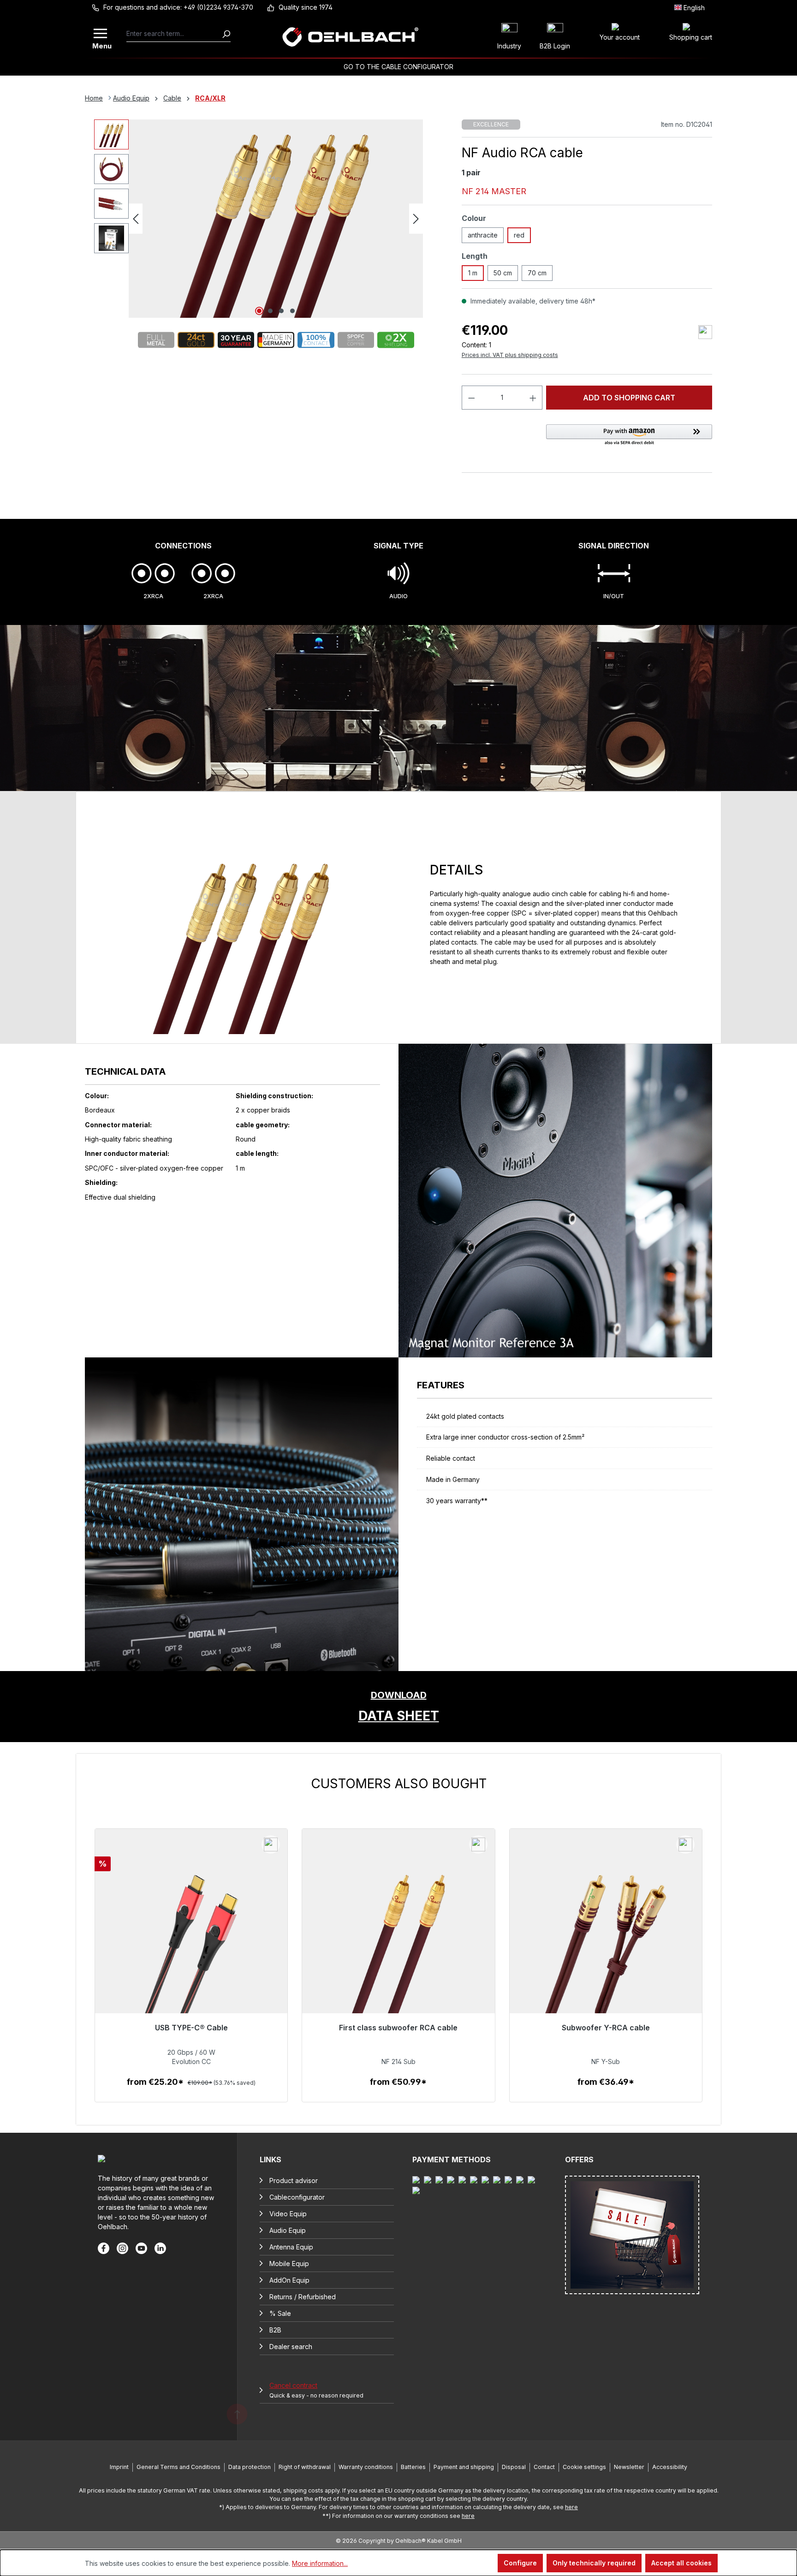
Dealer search (291, 2347)
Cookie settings (584, 2467)
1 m (473, 273)
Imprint (119, 2467)
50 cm (503, 273)
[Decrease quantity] (471, 398)
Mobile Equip (289, 2264)
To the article (191, 2091)
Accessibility (670, 2467)
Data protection (250, 2467)
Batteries (413, 2467)
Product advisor (294, 2180)
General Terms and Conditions (178, 2467)
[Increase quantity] (533, 398)
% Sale (280, 2313)
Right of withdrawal (305, 2467)
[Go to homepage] (350, 37)
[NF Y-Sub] (606, 1950)
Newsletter (629, 2467)
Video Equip (288, 2214)
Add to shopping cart (629, 398)
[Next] (416, 219)
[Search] (226, 34)
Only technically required (594, 2563)
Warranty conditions (366, 2467)
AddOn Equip (289, 2280)
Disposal (514, 2467)
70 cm (537, 273)
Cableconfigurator (297, 2197)
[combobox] (174, 34)
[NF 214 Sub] (398, 1950)
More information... (320, 2563)
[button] (629, 435)
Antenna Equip (291, 2247)
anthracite (483, 235)
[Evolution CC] (191, 1950)
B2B (275, 2330)
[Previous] (136, 219)
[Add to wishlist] (705, 332)
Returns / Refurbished (303, 2297)
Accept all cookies (681, 2563)
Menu (101, 45)
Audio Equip (288, 2230)
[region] (398, 1939)
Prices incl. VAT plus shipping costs (510, 355)
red (519, 235)
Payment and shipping (464, 2467)
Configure (520, 2563)
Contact (544, 2467)
